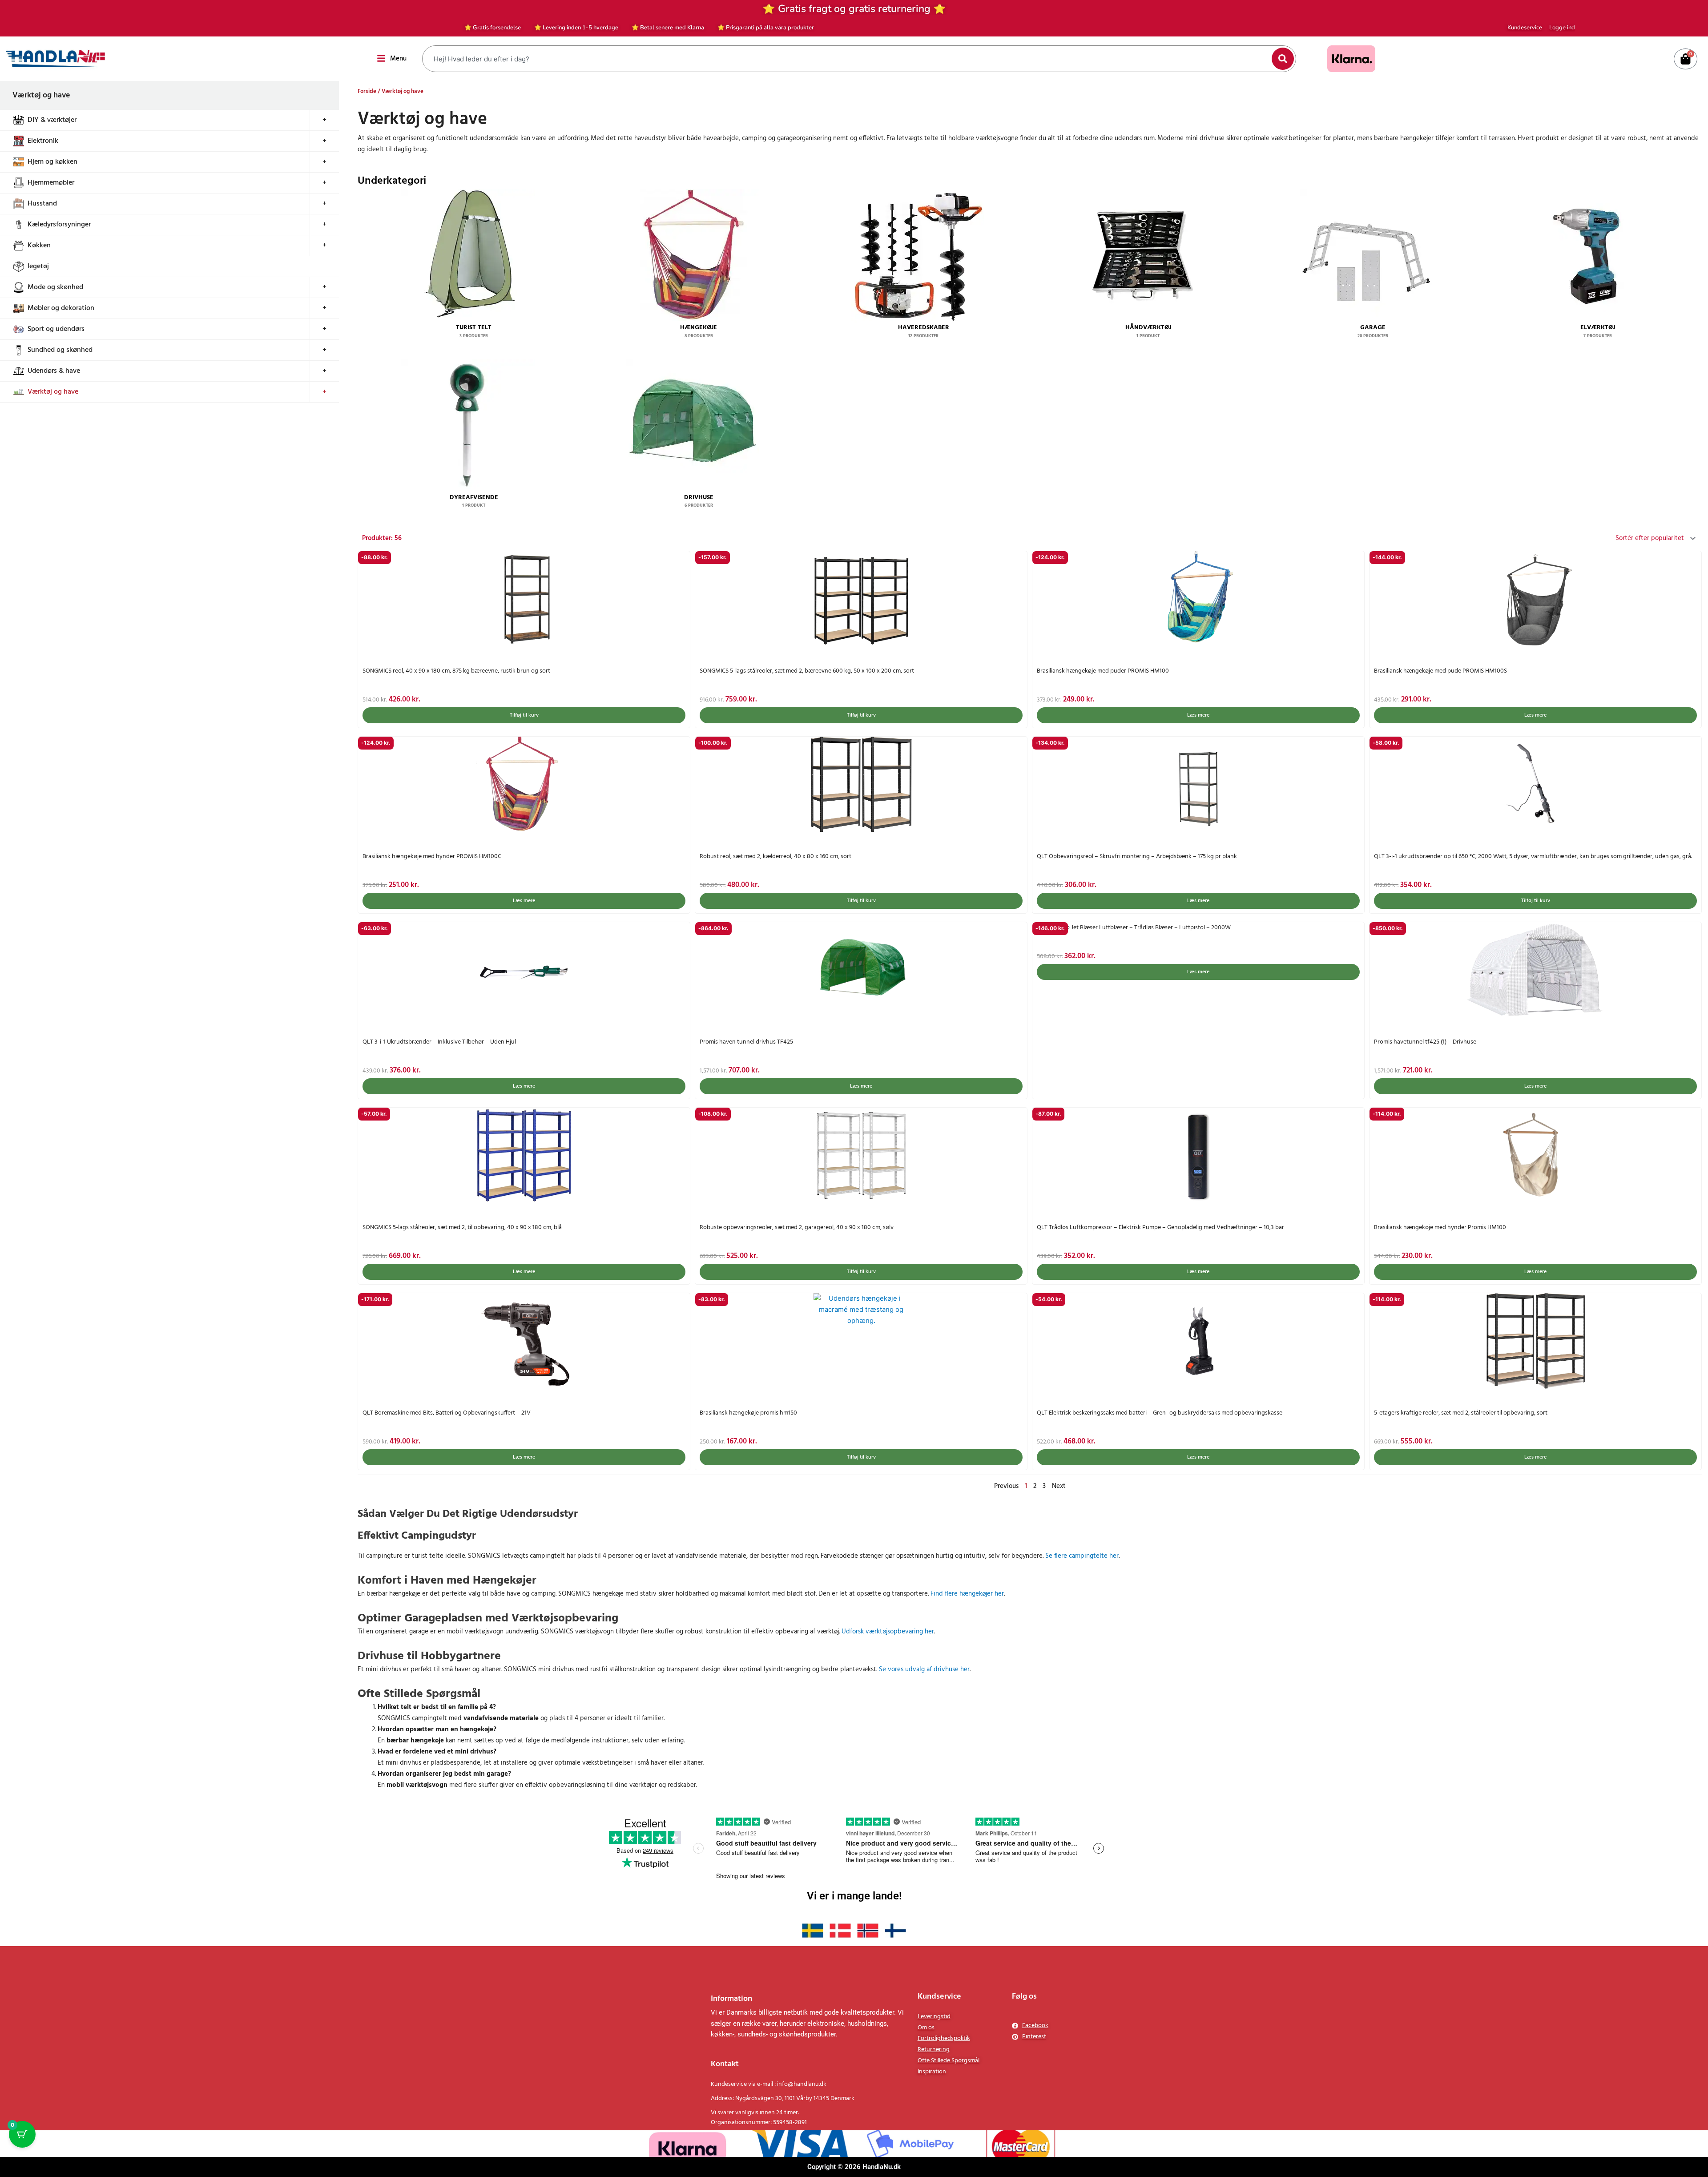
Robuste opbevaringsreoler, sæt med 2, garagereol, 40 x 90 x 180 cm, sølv (797, 1228)
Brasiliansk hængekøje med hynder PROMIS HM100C (432, 857)
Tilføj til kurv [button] (524, 715)
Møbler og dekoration (61, 308)
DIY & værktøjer (52, 120)
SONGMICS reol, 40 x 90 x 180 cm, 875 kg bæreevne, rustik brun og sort (456, 671)
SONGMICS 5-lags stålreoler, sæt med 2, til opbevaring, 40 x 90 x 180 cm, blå (462, 1228)
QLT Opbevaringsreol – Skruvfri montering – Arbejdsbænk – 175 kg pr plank (1137, 857)
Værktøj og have (53, 392)
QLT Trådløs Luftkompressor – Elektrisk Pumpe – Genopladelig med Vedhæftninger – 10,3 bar (1160, 1228)
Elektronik (43, 141)
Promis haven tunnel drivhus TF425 (746, 1042)
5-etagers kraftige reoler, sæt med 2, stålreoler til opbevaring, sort (1461, 1413)
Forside (367, 91)
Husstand (42, 204)
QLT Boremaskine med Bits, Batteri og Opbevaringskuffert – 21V (447, 1413)
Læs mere (1198, 715)
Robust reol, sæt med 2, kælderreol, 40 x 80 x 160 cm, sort (775, 857)
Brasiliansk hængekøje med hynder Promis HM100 (1440, 1228)
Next (1059, 1486)
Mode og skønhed (55, 287)
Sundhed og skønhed (60, 350)
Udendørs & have (54, 371)
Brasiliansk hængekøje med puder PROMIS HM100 (1103, 671)
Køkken (39, 246)
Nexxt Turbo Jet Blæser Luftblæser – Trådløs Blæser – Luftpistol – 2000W (1134, 928)
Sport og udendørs (56, 329)
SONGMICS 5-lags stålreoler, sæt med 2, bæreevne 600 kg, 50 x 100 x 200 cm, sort (807, 671)
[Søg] (1283, 59)
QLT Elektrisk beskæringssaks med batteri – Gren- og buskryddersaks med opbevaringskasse (1160, 1413)
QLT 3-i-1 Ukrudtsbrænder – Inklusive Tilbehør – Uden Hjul (439, 1042)
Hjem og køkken (52, 162)
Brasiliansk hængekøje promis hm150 (748, 1413)
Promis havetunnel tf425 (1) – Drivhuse (1425, 1042)
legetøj (38, 266)
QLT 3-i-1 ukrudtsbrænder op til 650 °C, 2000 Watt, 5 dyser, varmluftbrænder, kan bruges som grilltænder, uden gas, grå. (1533, 857)
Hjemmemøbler (51, 183)
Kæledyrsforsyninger (59, 225)
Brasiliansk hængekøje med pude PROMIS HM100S (1440, 671)
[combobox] (848, 59)
